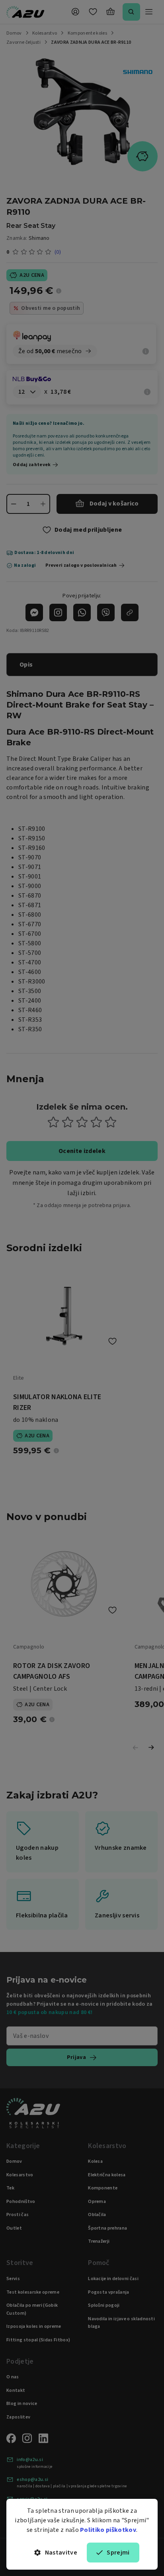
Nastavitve (61, 2553)
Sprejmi (118, 2553)
